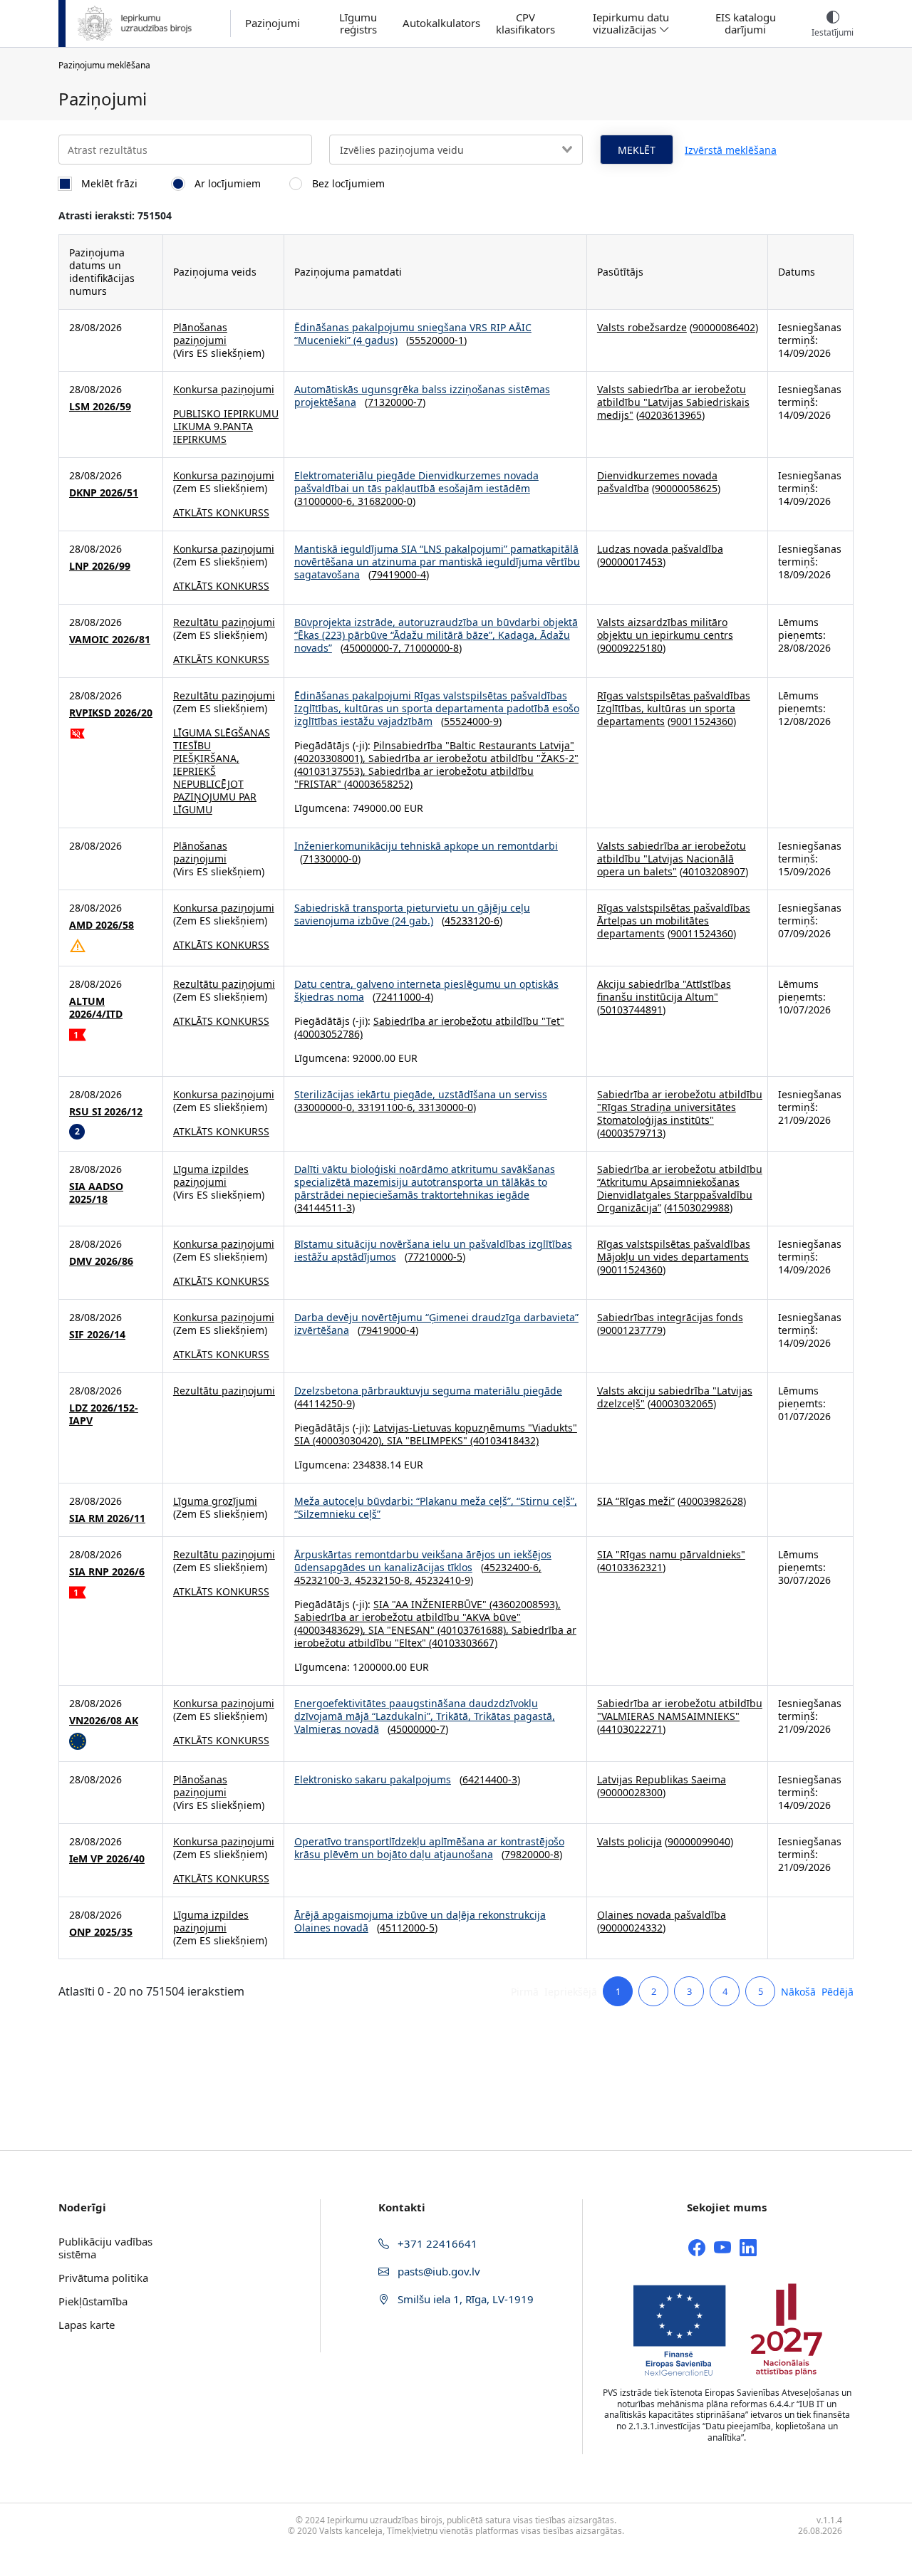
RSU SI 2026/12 (106, 1112)
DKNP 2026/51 (104, 493)
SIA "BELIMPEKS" (427, 1440)
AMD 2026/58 (102, 925)
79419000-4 (399, 574)
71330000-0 (330, 859)
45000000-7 (418, 1729)
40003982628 (712, 1501)
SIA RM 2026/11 (107, 1518)
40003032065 (682, 1403)
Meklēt (637, 150)
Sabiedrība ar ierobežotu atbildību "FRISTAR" (414, 777)
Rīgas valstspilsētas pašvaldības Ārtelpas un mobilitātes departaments (674, 921)
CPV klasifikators (525, 24)
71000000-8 (431, 648)
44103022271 (631, 1729)
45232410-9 (443, 1580)
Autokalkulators (441, 23)
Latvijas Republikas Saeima (662, 1779)
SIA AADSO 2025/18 (96, 1193)
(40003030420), (348, 1440)
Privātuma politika (103, 2278)
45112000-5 (407, 1928)
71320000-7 (395, 402)
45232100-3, (325, 1580)
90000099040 (699, 1841)
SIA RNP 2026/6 (107, 1572)
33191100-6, (388, 1107)
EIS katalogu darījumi (746, 24)
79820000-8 (532, 1854)
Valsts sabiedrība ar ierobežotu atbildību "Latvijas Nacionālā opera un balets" (672, 859)
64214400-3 (490, 1779)
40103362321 (631, 1567)
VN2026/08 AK (104, 1721)
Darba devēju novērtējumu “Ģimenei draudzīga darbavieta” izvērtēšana (436, 1324)
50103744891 (631, 1010)
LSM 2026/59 (100, 407)
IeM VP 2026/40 (107, 1859)
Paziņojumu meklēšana (104, 65)
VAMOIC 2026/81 (110, 640)
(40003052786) (328, 1034)
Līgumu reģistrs (358, 24)
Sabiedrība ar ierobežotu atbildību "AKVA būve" (408, 1617)
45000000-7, (374, 648)
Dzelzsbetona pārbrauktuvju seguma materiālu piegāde (428, 1391)
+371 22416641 (436, 2243)
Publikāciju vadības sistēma (105, 2248)
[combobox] (456, 150)
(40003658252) (377, 784)
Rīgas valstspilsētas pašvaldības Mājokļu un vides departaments (674, 1250)
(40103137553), (331, 771)
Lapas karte (87, 2325)
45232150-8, (385, 1580)
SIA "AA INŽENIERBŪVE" (430, 1604)
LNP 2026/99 (100, 566)
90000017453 (631, 562)
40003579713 (631, 1133)
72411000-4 (403, 997)
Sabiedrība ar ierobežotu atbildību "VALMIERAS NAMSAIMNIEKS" (680, 1710)
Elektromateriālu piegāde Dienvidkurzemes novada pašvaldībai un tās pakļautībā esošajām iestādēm (416, 482)
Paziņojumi (273, 23)
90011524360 (702, 721)
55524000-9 (471, 721)
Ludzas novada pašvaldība (660, 549)
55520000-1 (436, 340)
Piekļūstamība (93, 2301)
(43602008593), (524, 1604)
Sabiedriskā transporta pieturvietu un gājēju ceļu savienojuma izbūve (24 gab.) (412, 914)
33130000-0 (446, 1107)
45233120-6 (472, 921)
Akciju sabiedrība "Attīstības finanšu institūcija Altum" (664, 990)
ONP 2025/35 (101, 1932)
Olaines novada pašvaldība (662, 1915)
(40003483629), (331, 1630)
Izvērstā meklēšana (731, 150)
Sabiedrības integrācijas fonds (670, 1317)
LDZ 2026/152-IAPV (104, 1414)
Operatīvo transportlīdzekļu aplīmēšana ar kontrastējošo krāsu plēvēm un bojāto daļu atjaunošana (429, 1848)
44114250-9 (325, 1403)
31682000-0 (385, 501)
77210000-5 (435, 1257)
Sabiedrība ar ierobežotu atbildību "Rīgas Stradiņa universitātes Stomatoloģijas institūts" (680, 1107)
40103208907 (714, 871)
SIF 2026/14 (97, 1335)
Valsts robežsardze (642, 327)
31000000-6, (327, 501)
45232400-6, (513, 1567)
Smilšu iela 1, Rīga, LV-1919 (464, 2299)
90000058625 (686, 488)
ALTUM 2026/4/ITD (96, 1008)
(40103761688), (473, 1630)
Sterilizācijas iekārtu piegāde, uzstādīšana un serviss (421, 1094)
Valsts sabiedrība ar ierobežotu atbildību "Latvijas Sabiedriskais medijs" (673, 402)
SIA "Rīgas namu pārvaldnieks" (671, 1554)
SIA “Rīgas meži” (636, 1501)
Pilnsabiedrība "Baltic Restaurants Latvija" (474, 745)
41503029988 (698, 1208)
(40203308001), (331, 758)
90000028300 (631, 1792)
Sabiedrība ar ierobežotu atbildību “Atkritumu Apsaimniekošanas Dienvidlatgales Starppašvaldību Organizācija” (680, 1188)
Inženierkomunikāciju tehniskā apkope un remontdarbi (426, 846)
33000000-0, (327, 1107)
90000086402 (724, 327)
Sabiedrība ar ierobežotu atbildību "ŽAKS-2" (473, 758)
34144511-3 (325, 1208)
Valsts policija (629, 1841)
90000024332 (631, 1928)
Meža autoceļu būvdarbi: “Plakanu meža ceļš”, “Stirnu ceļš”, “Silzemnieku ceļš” (436, 1507)
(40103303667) (462, 1643)
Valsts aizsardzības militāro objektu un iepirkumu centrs (665, 629)
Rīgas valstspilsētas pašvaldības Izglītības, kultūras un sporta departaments (674, 708)
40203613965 (670, 415)
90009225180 (631, 648)
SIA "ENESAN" (401, 1630)
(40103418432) (503, 1440)
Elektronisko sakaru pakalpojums (373, 1779)
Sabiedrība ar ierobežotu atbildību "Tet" (469, 1021)
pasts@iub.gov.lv (437, 2271)
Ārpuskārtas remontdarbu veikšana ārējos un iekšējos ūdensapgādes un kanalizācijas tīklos (423, 1561)
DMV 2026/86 (101, 1261)
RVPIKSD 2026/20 (111, 713)
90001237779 (631, 1330)
